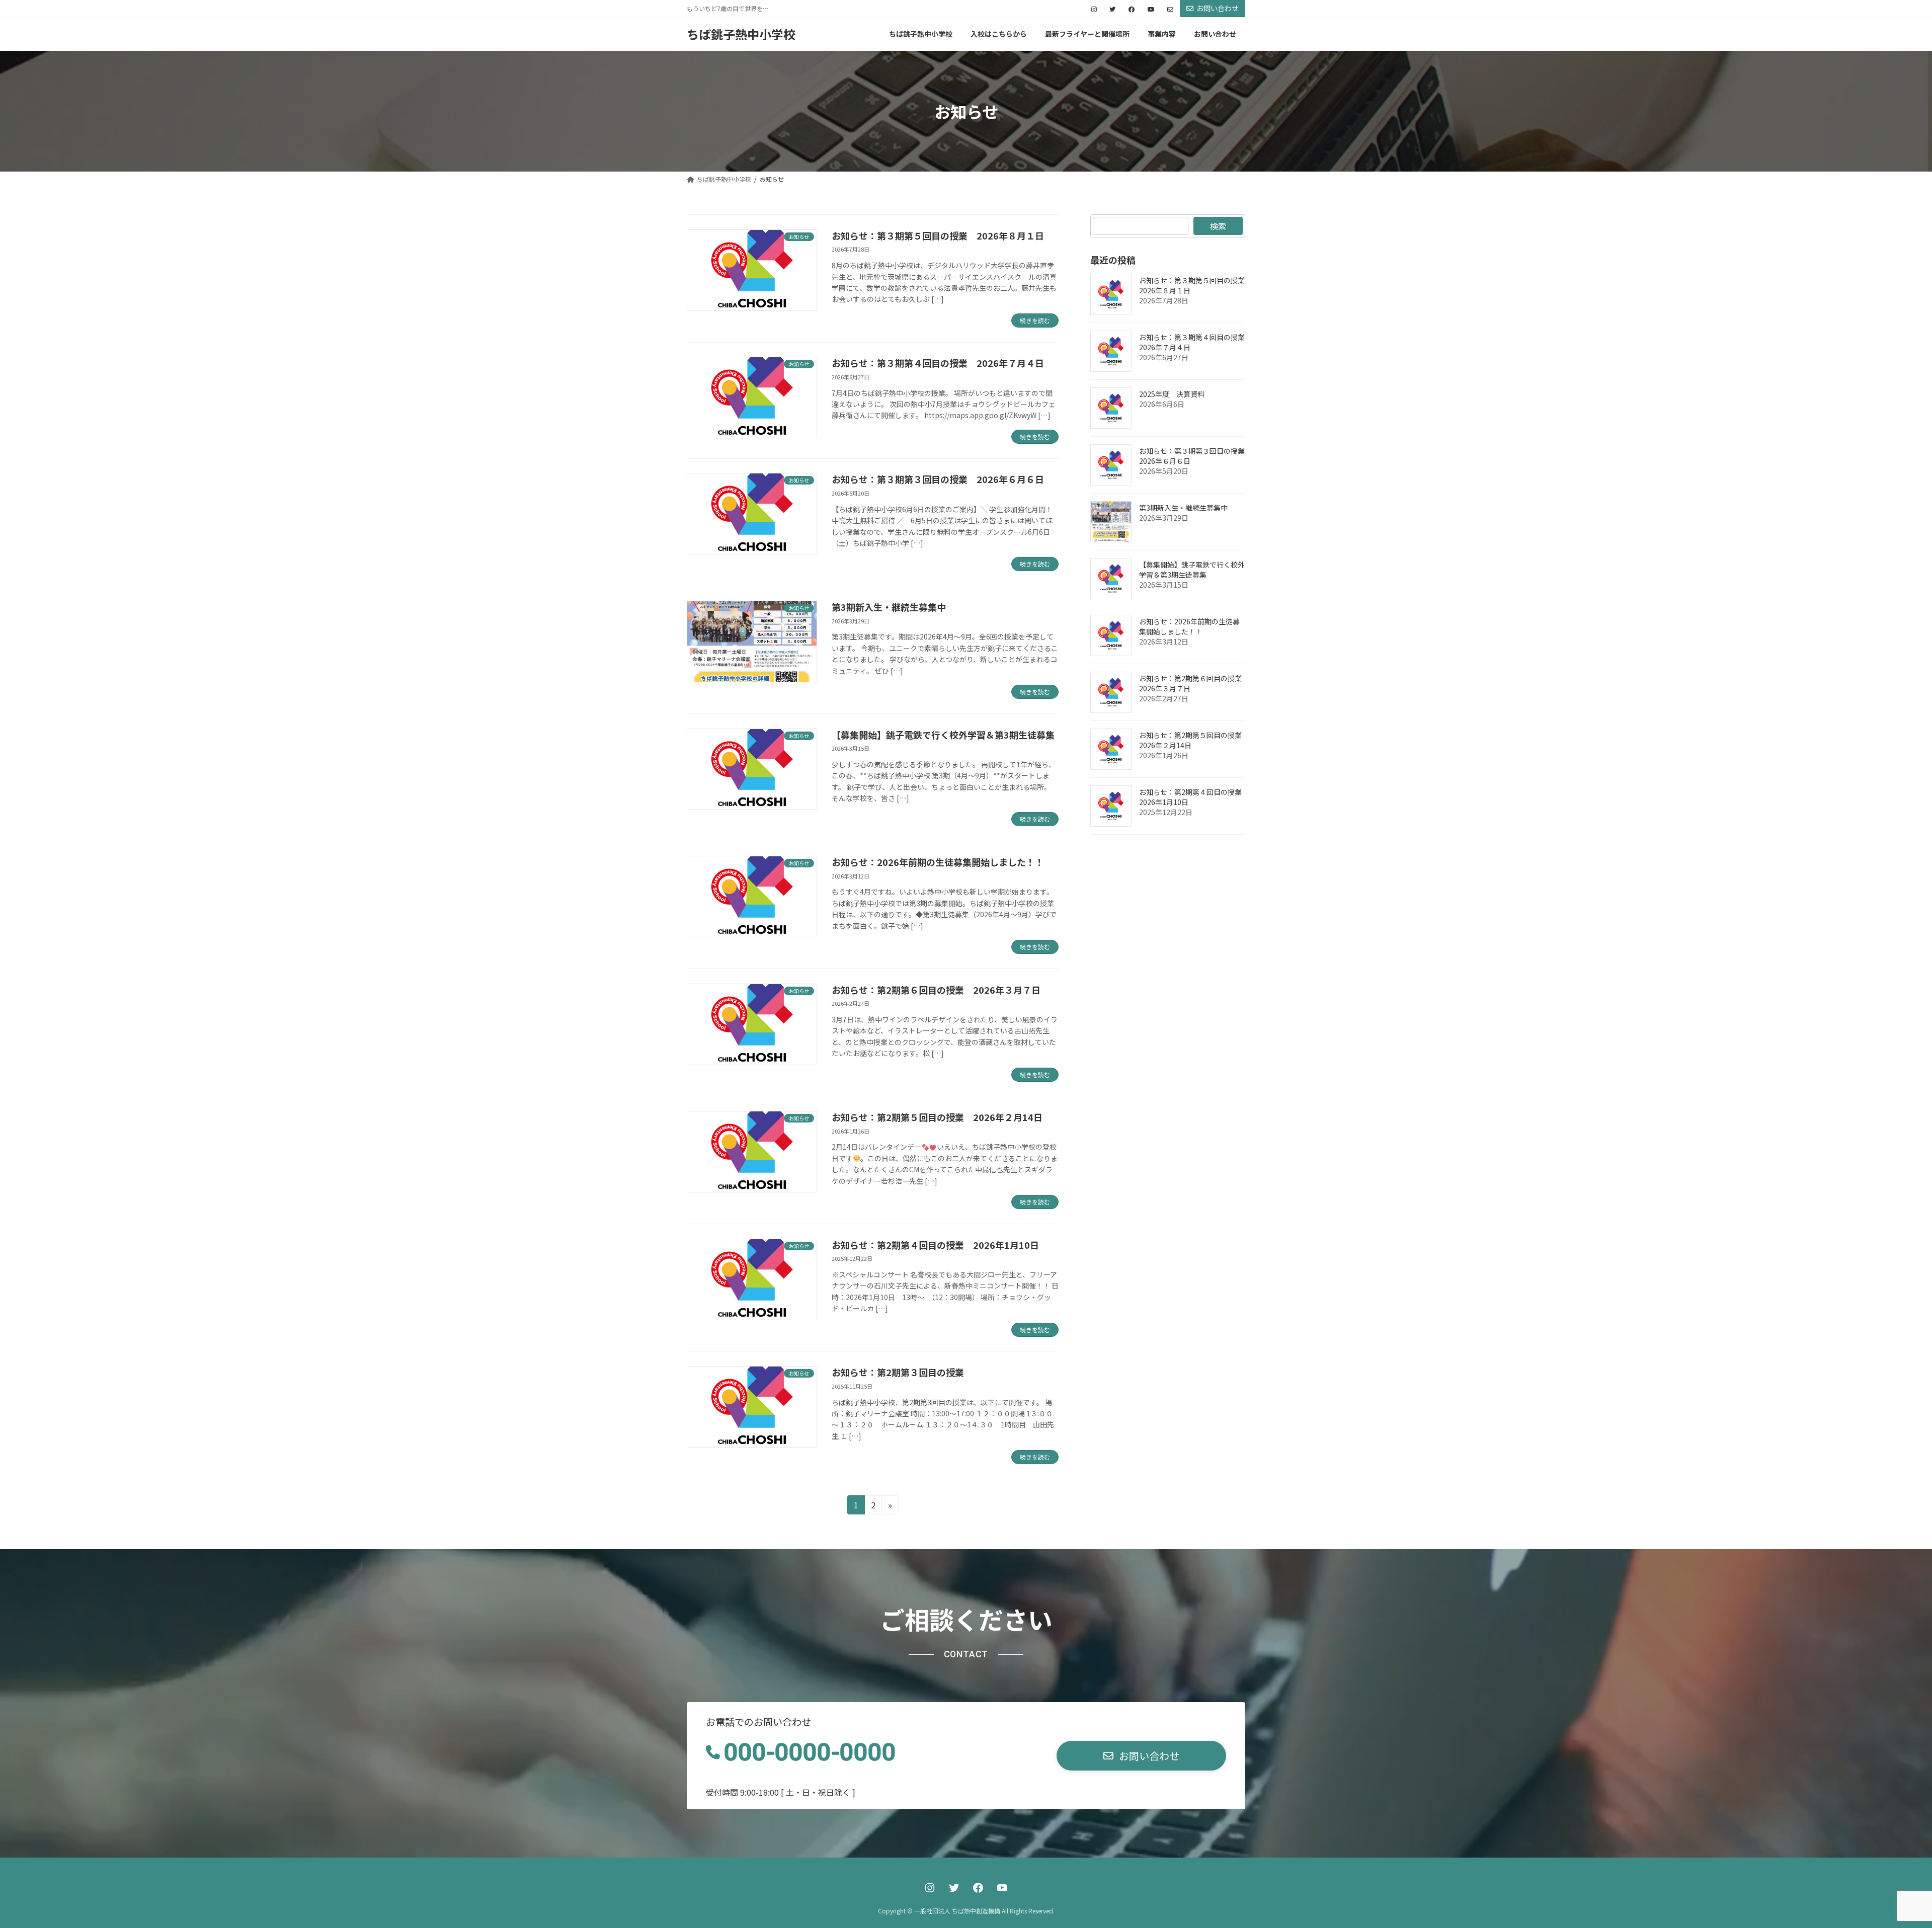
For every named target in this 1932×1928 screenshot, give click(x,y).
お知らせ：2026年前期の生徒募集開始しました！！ (938, 862)
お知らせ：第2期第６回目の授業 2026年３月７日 (936, 990)
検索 (1218, 226)
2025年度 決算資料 (1172, 394)
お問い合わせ (1218, 8)
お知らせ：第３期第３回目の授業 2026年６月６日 (938, 479)
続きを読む (1035, 320)
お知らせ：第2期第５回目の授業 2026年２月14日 (937, 1117)
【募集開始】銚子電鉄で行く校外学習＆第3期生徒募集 (943, 735)
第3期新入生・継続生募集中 (889, 607)
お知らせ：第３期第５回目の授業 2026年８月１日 (938, 235)
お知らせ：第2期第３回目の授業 (898, 1372)
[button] (1141, 1756)
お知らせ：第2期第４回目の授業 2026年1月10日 (935, 1245)
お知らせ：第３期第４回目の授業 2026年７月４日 (938, 363)
